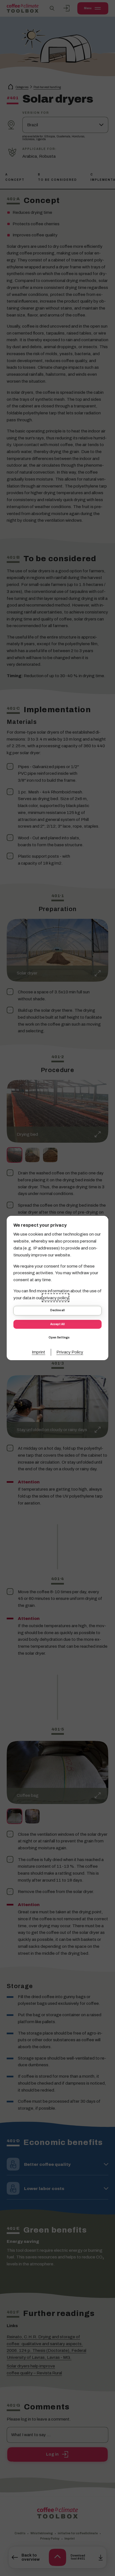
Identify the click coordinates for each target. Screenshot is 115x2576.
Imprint (39, 1352)
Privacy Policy (70, 1352)
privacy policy (56, 1298)
